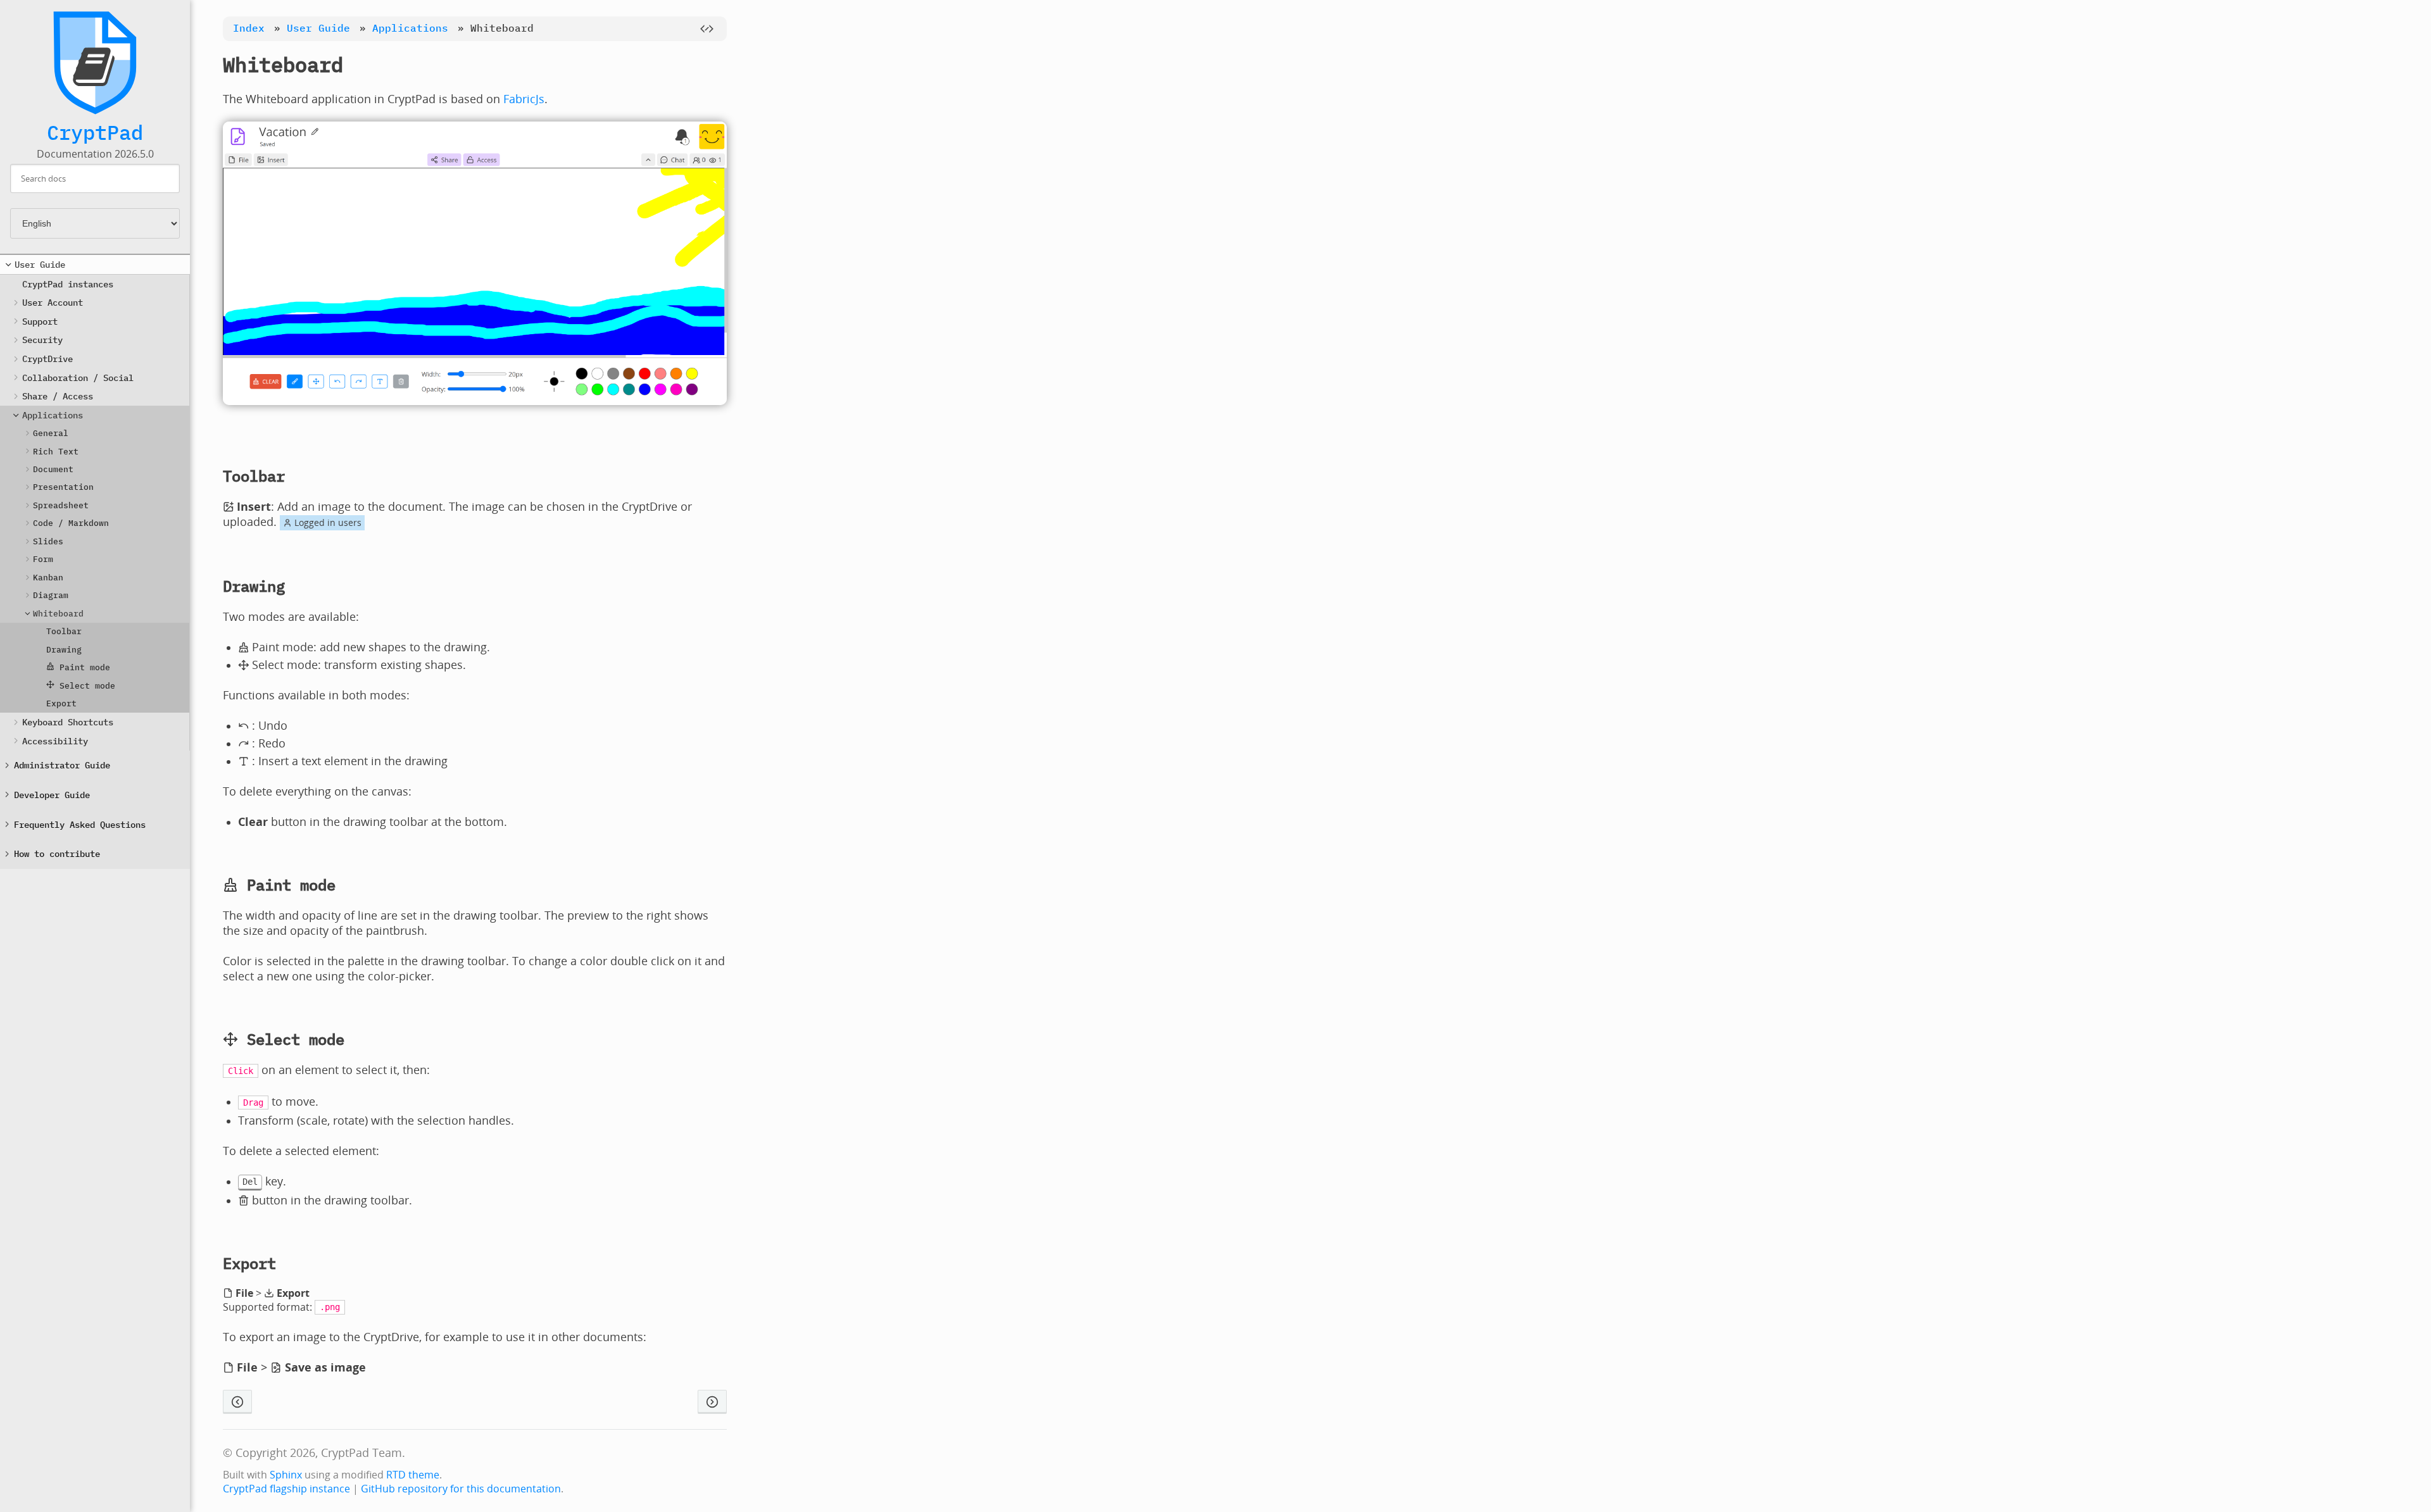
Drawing (64, 650)
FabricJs (524, 99)
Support (40, 321)
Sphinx (286, 1475)
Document (53, 469)
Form (43, 559)
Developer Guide (52, 795)
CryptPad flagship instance (286, 1489)
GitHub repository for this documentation (461, 1489)
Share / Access (58, 396)
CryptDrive (47, 359)
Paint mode (82, 667)
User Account (53, 302)
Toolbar (64, 631)
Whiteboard (58, 614)
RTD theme (413, 1475)
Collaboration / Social (78, 378)
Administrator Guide (62, 765)
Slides (48, 541)
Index (249, 28)
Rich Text (56, 452)
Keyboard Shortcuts (68, 722)
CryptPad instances (68, 284)
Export (61, 703)
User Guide (40, 264)
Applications (53, 415)
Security (42, 340)
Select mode (85, 686)
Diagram (51, 595)
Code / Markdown (71, 523)
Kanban (48, 578)
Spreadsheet (61, 505)
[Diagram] (237, 1402)
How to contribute (57, 853)
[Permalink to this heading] (363, 65)
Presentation (63, 487)
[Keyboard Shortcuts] (712, 1402)
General (51, 433)
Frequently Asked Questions (80, 824)
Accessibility (55, 741)
